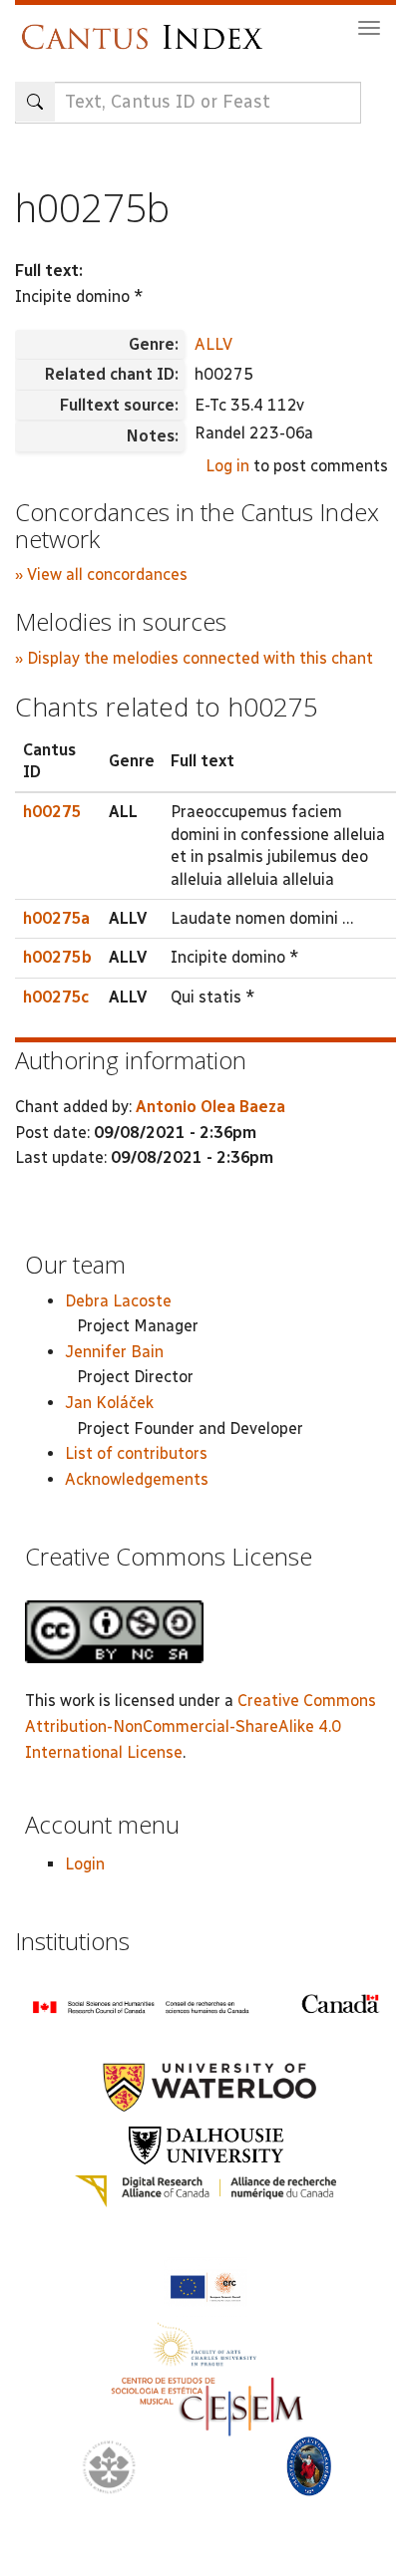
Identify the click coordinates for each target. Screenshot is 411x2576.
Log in (227, 466)
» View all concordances (101, 574)
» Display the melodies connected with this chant (194, 658)
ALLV (213, 344)
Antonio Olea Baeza (210, 1107)
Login (85, 1864)
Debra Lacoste (118, 1301)
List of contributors (136, 1453)
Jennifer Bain (114, 1352)
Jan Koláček (109, 1403)
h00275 (52, 812)
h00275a (56, 918)
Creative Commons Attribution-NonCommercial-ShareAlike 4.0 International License (201, 1726)
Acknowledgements (137, 1479)
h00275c (56, 997)
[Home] (147, 27)
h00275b (57, 957)
